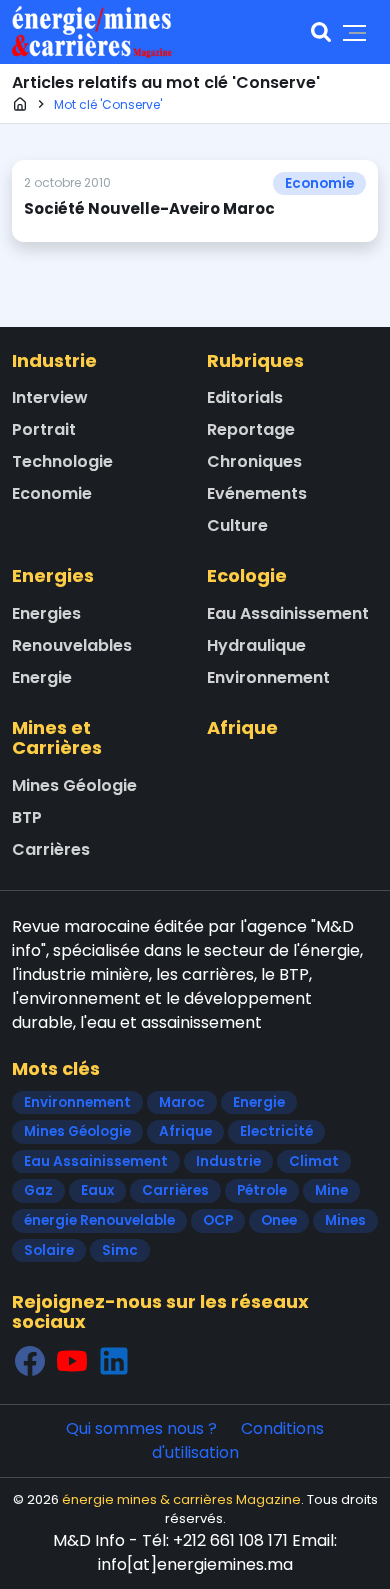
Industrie (54, 360)
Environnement (268, 677)
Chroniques (254, 461)
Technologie (62, 461)
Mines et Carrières (57, 737)
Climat (314, 1161)
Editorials (245, 397)
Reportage (251, 429)
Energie (42, 677)
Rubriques (255, 360)
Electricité (276, 1131)
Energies (53, 575)
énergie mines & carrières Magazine (181, 1499)
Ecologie (247, 575)
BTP (27, 817)
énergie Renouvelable (99, 1220)
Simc (120, 1250)
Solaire (49, 1250)
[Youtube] (72, 1360)
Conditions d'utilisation (238, 1440)
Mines (345, 1220)
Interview (50, 397)
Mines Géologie (74, 785)
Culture (237, 525)
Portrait (44, 429)
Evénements (257, 493)
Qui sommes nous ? (141, 1428)
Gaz (38, 1190)
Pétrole (262, 1190)
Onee (279, 1220)
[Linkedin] (114, 1360)
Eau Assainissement (288, 613)
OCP (218, 1220)
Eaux (97, 1190)
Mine (331, 1190)
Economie (319, 183)
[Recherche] (321, 32)
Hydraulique (256, 645)
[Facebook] (30, 1360)
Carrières (51, 849)
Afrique (242, 727)
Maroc (182, 1102)
